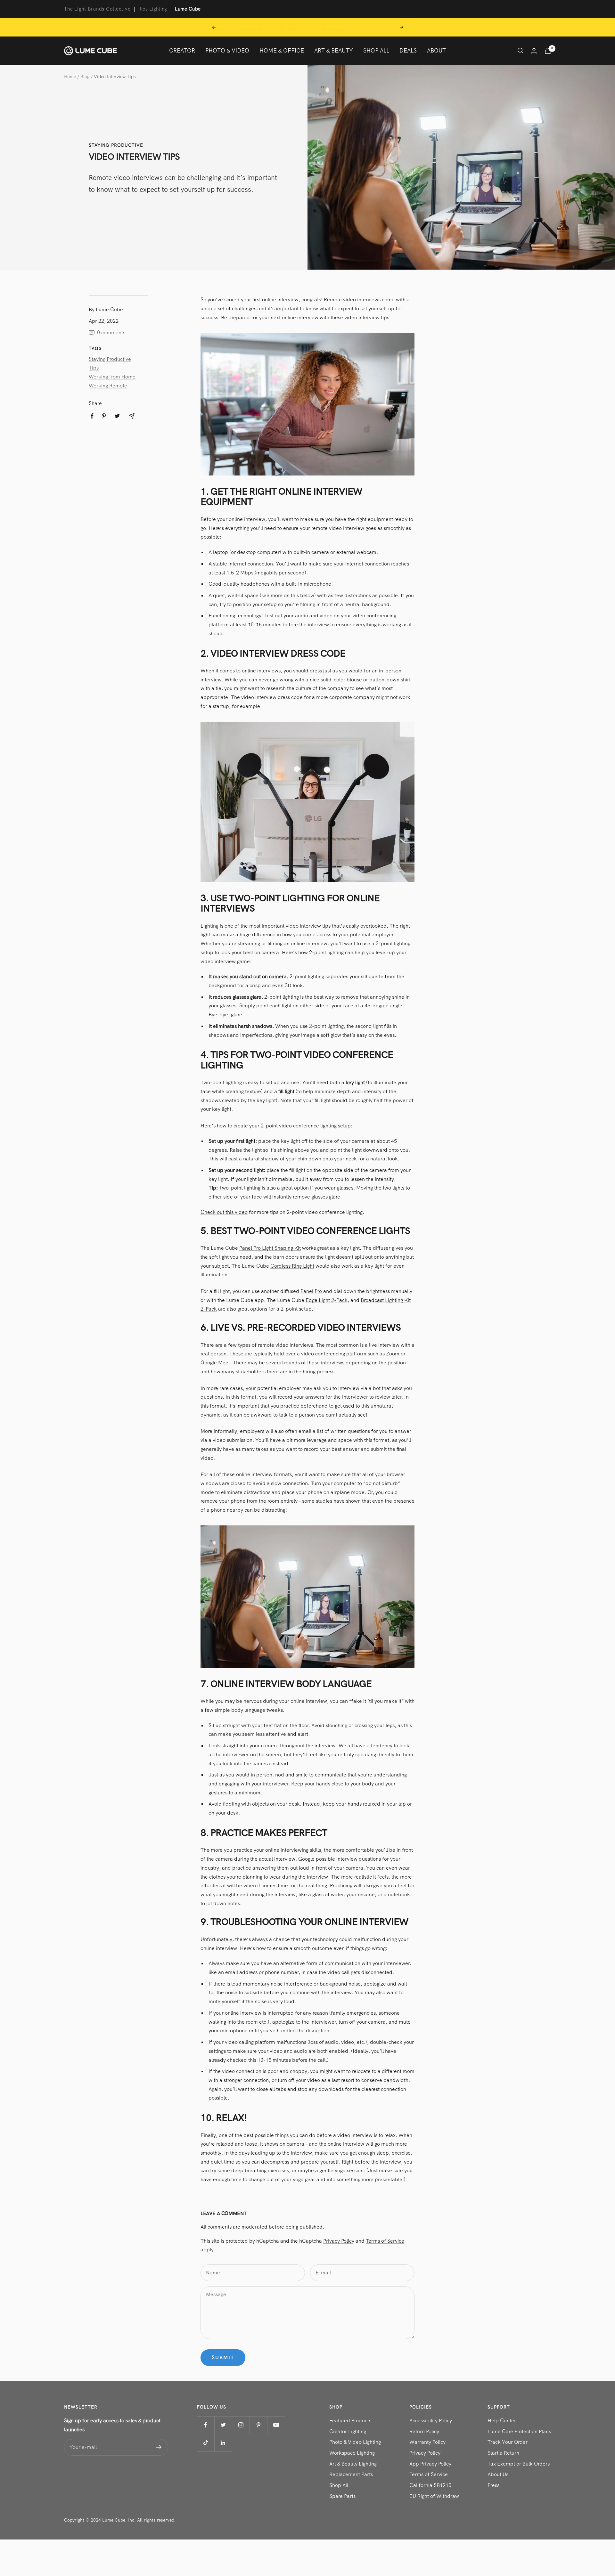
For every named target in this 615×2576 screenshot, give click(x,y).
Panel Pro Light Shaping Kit (270, 1248)
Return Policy (424, 2431)
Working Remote (108, 386)
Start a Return (503, 2453)
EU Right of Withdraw (434, 2496)
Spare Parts (342, 2496)
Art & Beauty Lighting (353, 2464)
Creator (182, 50)
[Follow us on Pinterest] (258, 2425)
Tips (94, 368)
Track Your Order (508, 2442)
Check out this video (224, 1212)
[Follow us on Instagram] (241, 2425)
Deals (408, 50)
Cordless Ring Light (292, 1266)
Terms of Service (385, 2241)
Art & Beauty (334, 50)
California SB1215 (430, 2485)
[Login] (534, 51)
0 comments (111, 333)
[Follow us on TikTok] (205, 2443)
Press (493, 2485)
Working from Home (112, 377)
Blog (85, 77)
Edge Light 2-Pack (327, 1300)
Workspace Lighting (352, 2453)
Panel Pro (311, 1291)
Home (70, 77)
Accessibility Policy (431, 2421)
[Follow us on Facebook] (205, 2425)
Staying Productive (116, 145)
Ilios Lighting (153, 9)
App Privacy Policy (430, 2464)
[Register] (159, 2447)
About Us (498, 2474)
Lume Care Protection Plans (519, 2431)
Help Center (502, 2421)
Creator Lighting (348, 2431)
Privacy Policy (339, 2241)
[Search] (521, 51)
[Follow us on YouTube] (276, 2425)
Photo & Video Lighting (355, 2442)
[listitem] (92, 416)
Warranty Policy (427, 2442)
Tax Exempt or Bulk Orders (519, 2464)
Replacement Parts (351, 2474)
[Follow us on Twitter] (223, 2425)
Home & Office (282, 50)
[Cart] (548, 51)
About (436, 50)
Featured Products (350, 2421)
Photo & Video (227, 50)
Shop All (376, 50)
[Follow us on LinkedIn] (223, 2443)
